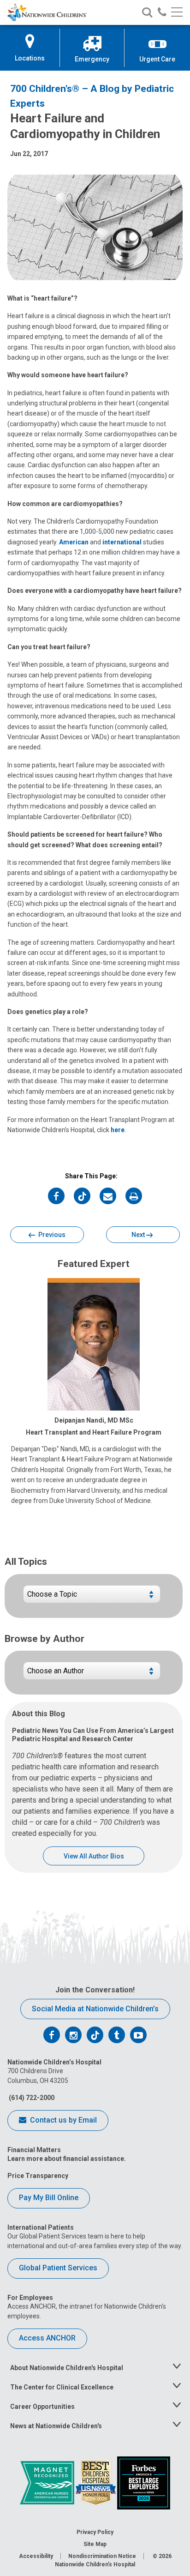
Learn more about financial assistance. (67, 2159)
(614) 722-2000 (31, 2098)
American (74, 542)
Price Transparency (38, 2176)
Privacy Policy (95, 2532)
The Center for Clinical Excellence (62, 2387)
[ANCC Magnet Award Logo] (48, 2482)
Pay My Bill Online (49, 2198)
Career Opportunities (42, 2407)
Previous (51, 1235)
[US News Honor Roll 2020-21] (96, 2482)
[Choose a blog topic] (92, 1598)
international (122, 542)
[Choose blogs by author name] (92, 1674)
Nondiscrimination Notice (102, 2556)
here (118, 1130)
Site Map (95, 2544)
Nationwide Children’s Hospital (95, 2564)
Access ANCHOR (47, 2338)
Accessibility (36, 2556)
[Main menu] (177, 13)
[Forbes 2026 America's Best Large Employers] (144, 2482)
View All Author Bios (94, 1856)
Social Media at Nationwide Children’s (95, 2009)
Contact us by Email (62, 2120)
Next (139, 1235)
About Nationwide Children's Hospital (67, 2368)
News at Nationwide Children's (56, 2426)
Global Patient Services (58, 2268)
